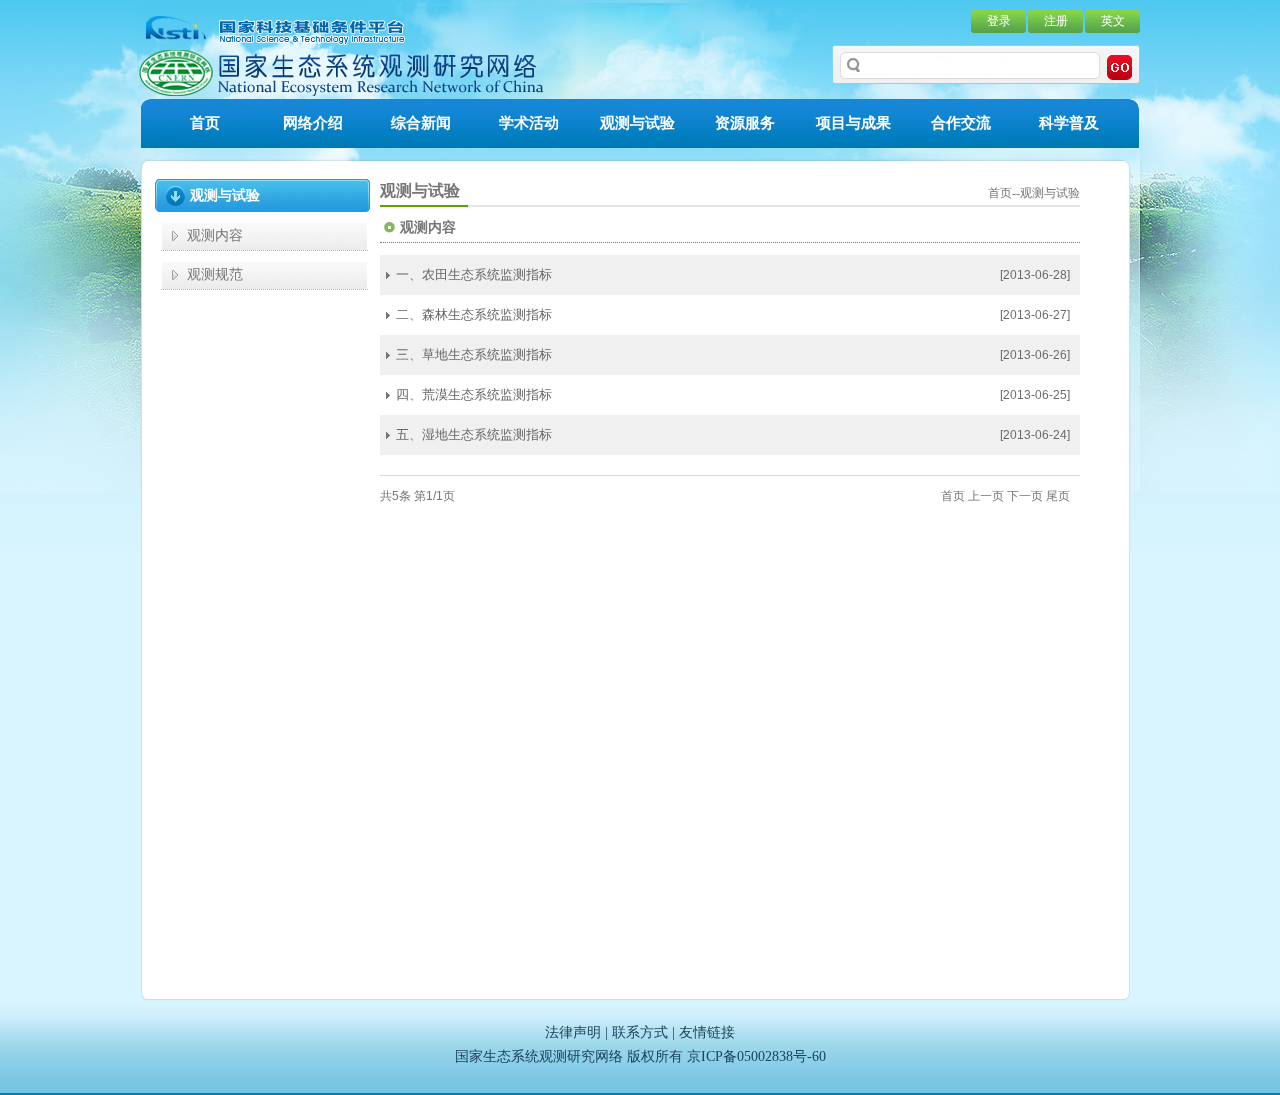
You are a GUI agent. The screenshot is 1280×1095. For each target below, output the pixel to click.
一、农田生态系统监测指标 (474, 274)
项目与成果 (853, 123)
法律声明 (573, 1032)
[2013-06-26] (1035, 355)
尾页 (1058, 496)
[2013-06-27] (1035, 315)
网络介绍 (313, 123)
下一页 (1025, 496)
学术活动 (529, 123)
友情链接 (707, 1032)
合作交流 (961, 123)
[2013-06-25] (1035, 395)
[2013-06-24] (1035, 435)
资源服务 (745, 123)
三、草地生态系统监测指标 (474, 354)
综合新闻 (421, 123)
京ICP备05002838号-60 (756, 1056)
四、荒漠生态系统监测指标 (474, 394)
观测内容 (215, 235)
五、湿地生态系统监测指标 (474, 434)
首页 (205, 123)
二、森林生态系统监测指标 (474, 314)
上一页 (986, 496)
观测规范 (215, 274)
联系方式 (640, 1032)
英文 (1113, 21)
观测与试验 (637, 123)
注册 (1056, 21)
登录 (999, 21)
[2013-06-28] (1035, 275)
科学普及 (1069, 123)
